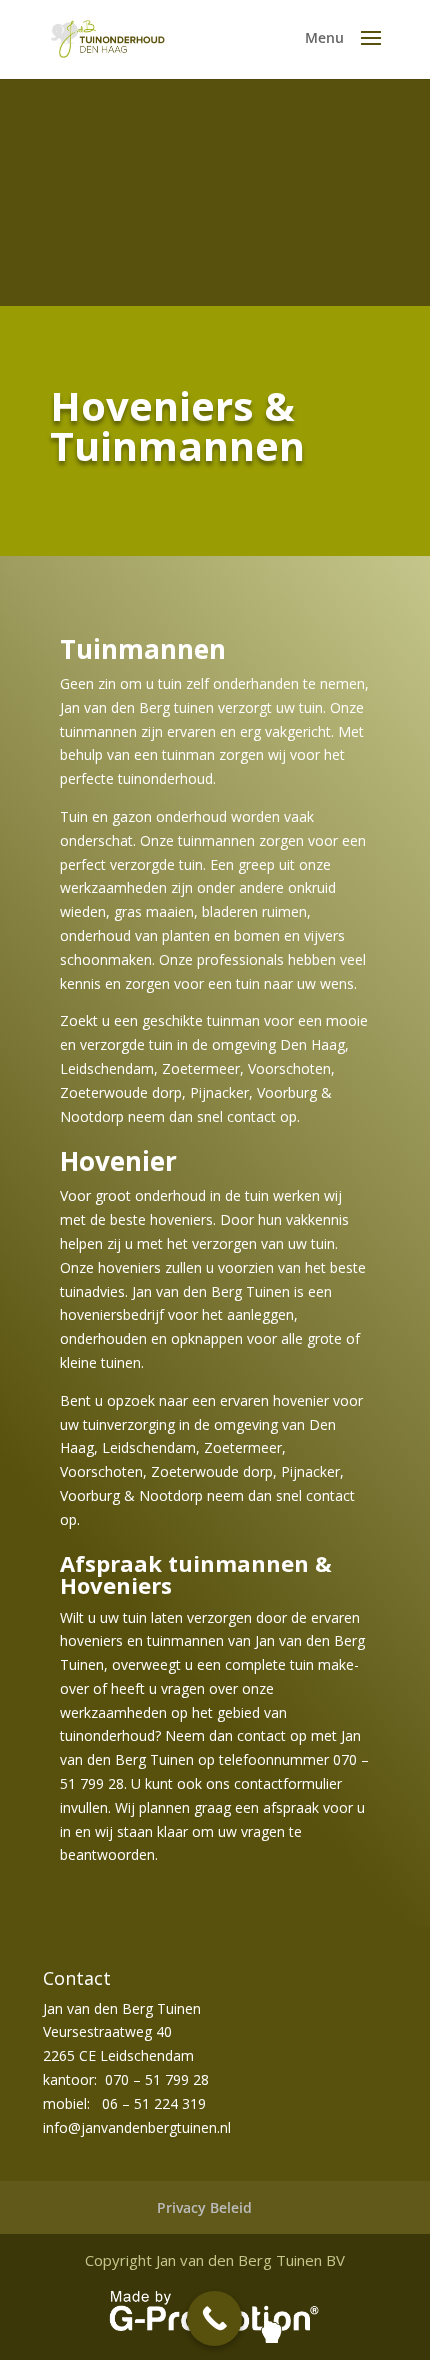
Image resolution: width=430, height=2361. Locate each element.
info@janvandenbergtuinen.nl (137, 2127)
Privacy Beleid (204, 2207)
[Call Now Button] (214, 2318)
